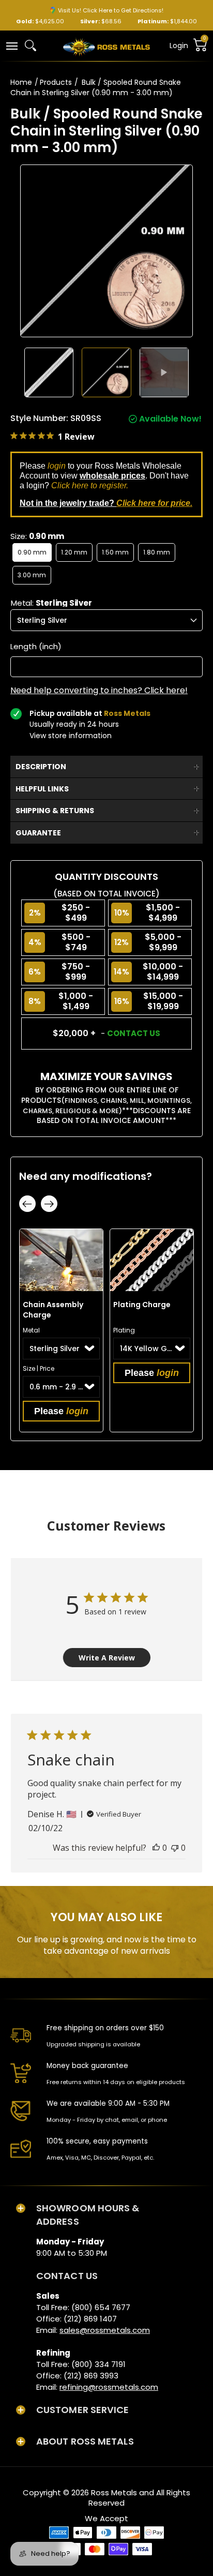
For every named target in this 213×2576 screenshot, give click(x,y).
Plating (124, 1330)
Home (21, 82)
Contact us (134, 1033)
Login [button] (179, 46)
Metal (31, 1330)
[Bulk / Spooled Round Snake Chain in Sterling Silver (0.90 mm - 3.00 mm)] (49, 372)
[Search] (31, 46)
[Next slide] (49, 1204)
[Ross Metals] (106, 46)
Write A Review (107, 1658)
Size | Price (39, 1368)
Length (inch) (36, 647)
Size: (37, 536)
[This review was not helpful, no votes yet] (175, 1848)
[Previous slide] (27, 1204)
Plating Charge (142, 1305)
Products (56, 82)
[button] (11, 45)
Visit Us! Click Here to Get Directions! (111, 10)
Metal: (51, 603)
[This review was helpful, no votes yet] (156, 1848)
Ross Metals (114, 2492)
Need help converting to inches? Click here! (99, 691)
